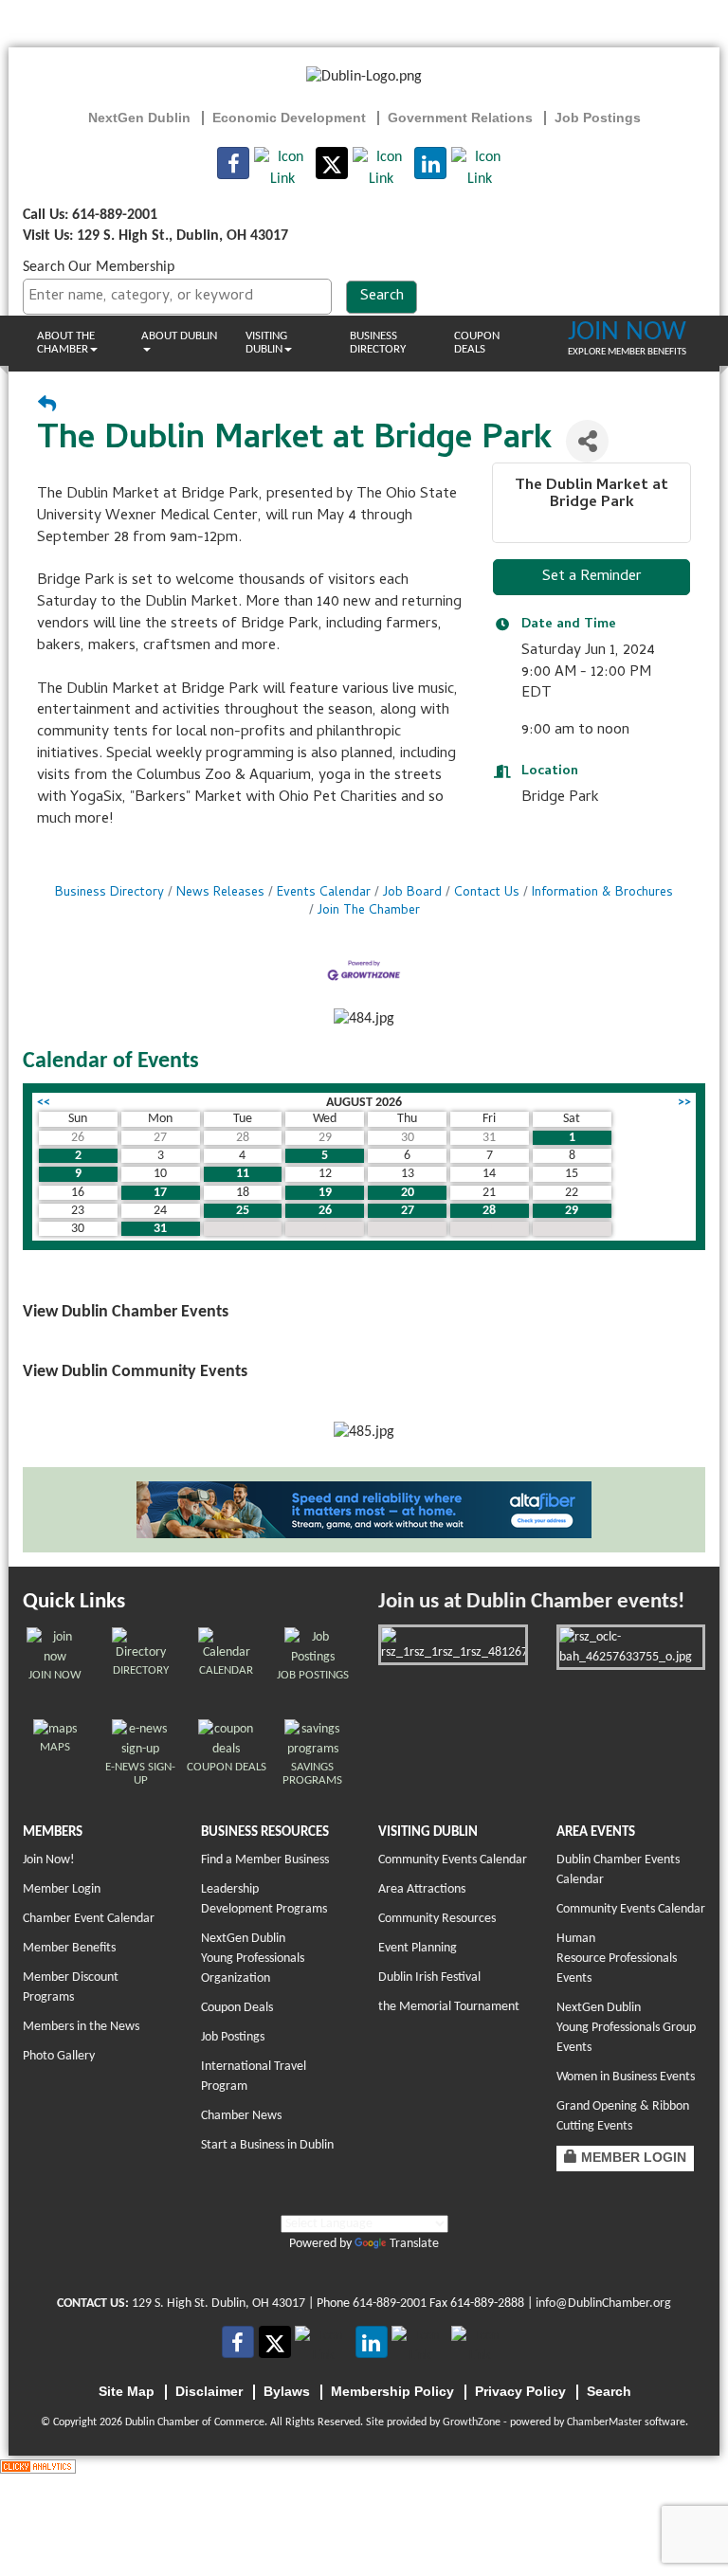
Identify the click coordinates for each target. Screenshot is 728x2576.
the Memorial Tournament (449, 2007)
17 (160, 1193)
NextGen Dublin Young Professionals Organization (253, 1959)
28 (489, 1211)
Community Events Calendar (453, 1860)
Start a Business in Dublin (267, 2145)
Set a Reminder (592, 577)
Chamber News (241, 2116)
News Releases (220, 893)
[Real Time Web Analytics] (38, 2466)
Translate (414, 2244)
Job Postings (233, 2037)
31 (160, 1229)
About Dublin (179, 336)
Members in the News (81, 2027)
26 (325, 1211)
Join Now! (49, 1860)
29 (572, 1211)
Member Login (62, 1889)
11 (243, 1174)
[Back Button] (47, 407)
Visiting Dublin (266, 343)
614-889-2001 (390, 2304)
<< (44, 1103)
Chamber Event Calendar (89, 1919)
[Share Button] (587, 441)
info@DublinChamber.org (603, 2304)
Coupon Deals (477, 343)
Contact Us (487, 893)
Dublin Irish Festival (429, 1977)
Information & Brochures (602, 893)
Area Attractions (422, 1889)
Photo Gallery (59, 2056)
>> (684, 1103)
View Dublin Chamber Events (126, 1312)
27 (408, 1211)
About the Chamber (66, 343)
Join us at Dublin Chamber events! (531, 1602)
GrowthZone (472, 2422)
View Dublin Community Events (135, 1372)
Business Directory (378, 343)
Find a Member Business (265, 1860)
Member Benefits (69, 1948)
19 (325, 1193)
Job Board (412, 893)
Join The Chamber (369, 911)
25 (243, 1211)
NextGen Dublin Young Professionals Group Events (626, 2028)
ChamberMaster (604, 2422)
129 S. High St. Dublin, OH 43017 (218, 2304)
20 (408, 1193)
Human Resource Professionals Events (617, 1959)
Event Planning (418, 1948)
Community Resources (437, 1919)
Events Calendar (324, 893)
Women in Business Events (626, 2077)
